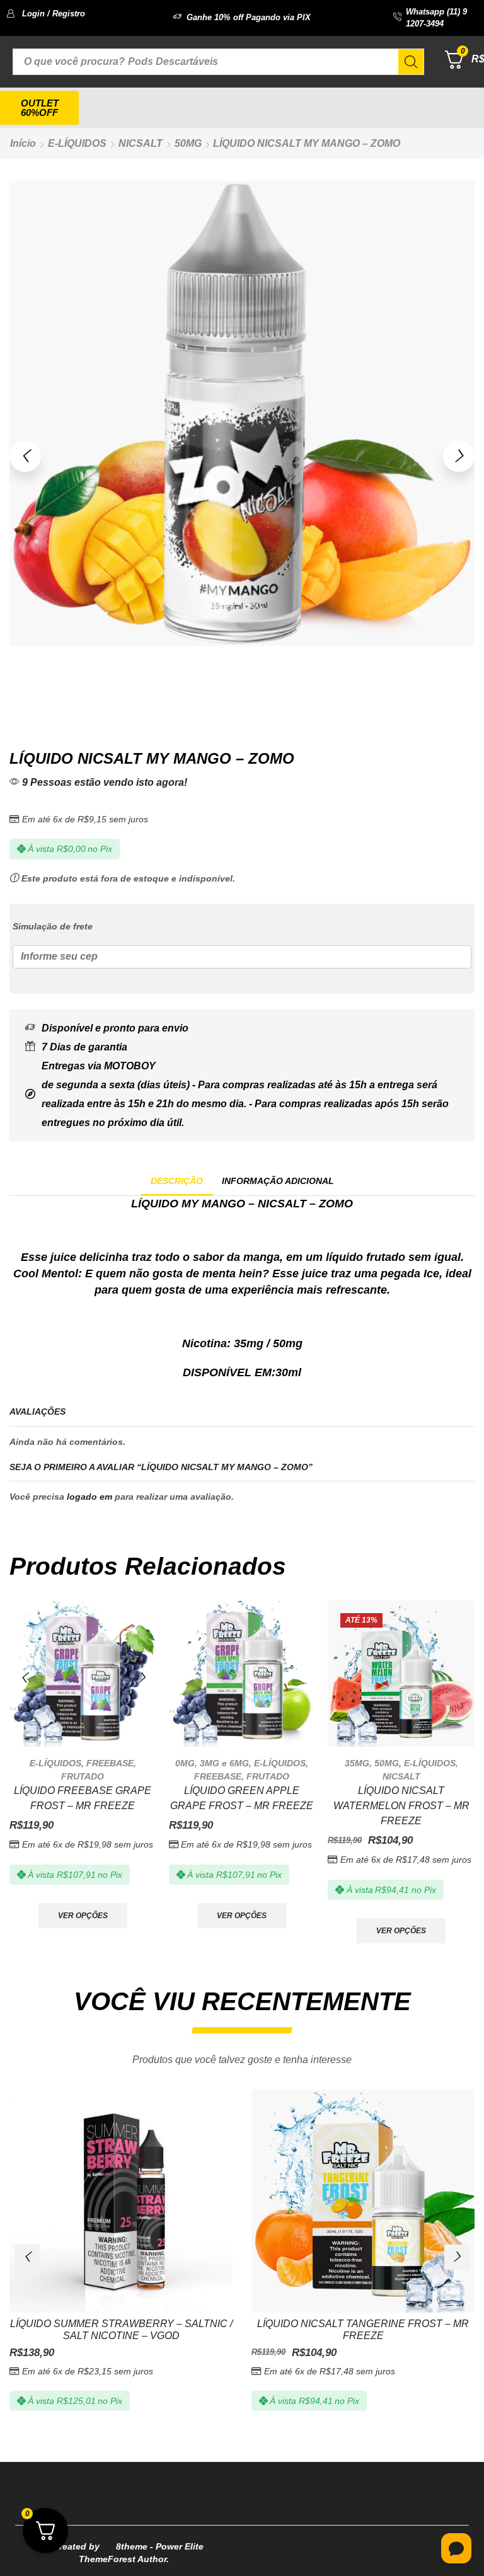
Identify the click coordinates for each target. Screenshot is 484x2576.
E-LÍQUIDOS (77, 143)
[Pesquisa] (411, 62)
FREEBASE (110, 1763)
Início (23, 143)
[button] (46, 14)
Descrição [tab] (177, 1181)
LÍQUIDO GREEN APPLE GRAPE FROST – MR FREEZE (242, 1798)
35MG (357, 1763)
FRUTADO (83, 1776)
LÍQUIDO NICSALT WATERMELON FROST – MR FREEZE (401, 1806)
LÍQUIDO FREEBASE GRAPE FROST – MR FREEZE (83, 1798)
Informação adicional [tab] (278, 1181)
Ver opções (83, 1916)
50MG (188, 143)
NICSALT (141, 143)
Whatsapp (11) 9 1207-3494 (436, 18)
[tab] (177, 1181)
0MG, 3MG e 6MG (212, 1763)
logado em (89, 1497)
